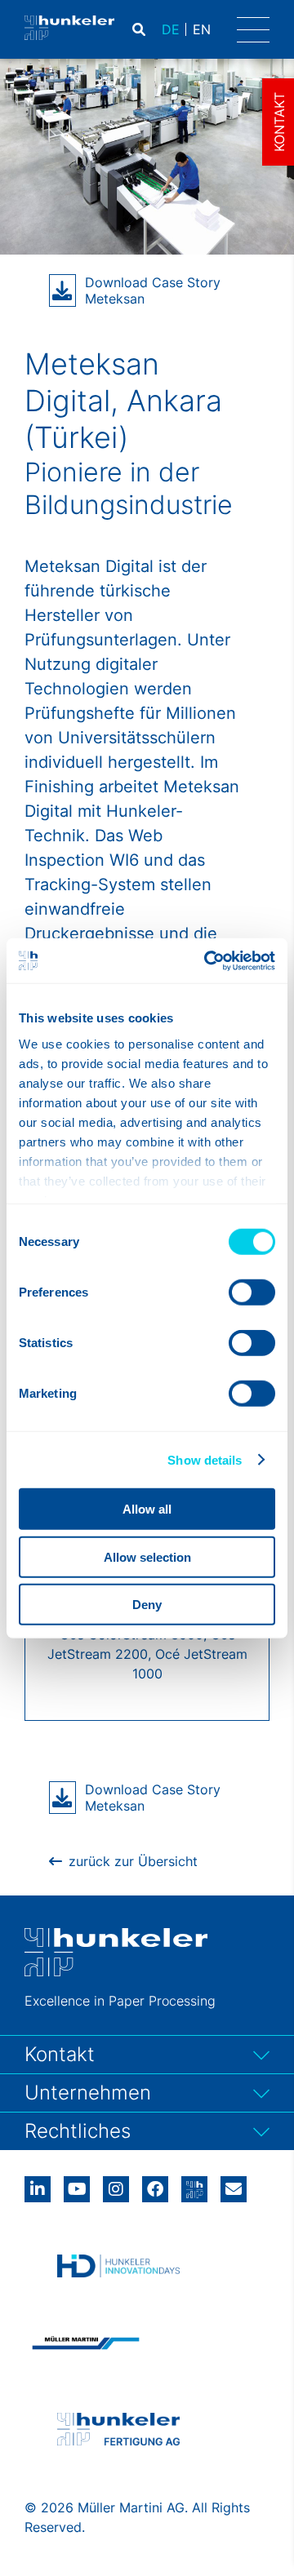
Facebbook (155, 2184)
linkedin (38, 2184)
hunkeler (194, 2184)
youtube (77, 2184)
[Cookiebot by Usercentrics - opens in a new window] (207, 960)
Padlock (214, 29)
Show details (205, 1459)
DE (171, 29)
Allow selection (147, 1556)
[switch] (252, 1292)
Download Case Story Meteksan (153, 290)
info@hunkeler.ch (234, 2184)
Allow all (147, 1509)
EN (202, 29)
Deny (147, 1605)
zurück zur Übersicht (133, 1861)
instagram (116, 2184)
